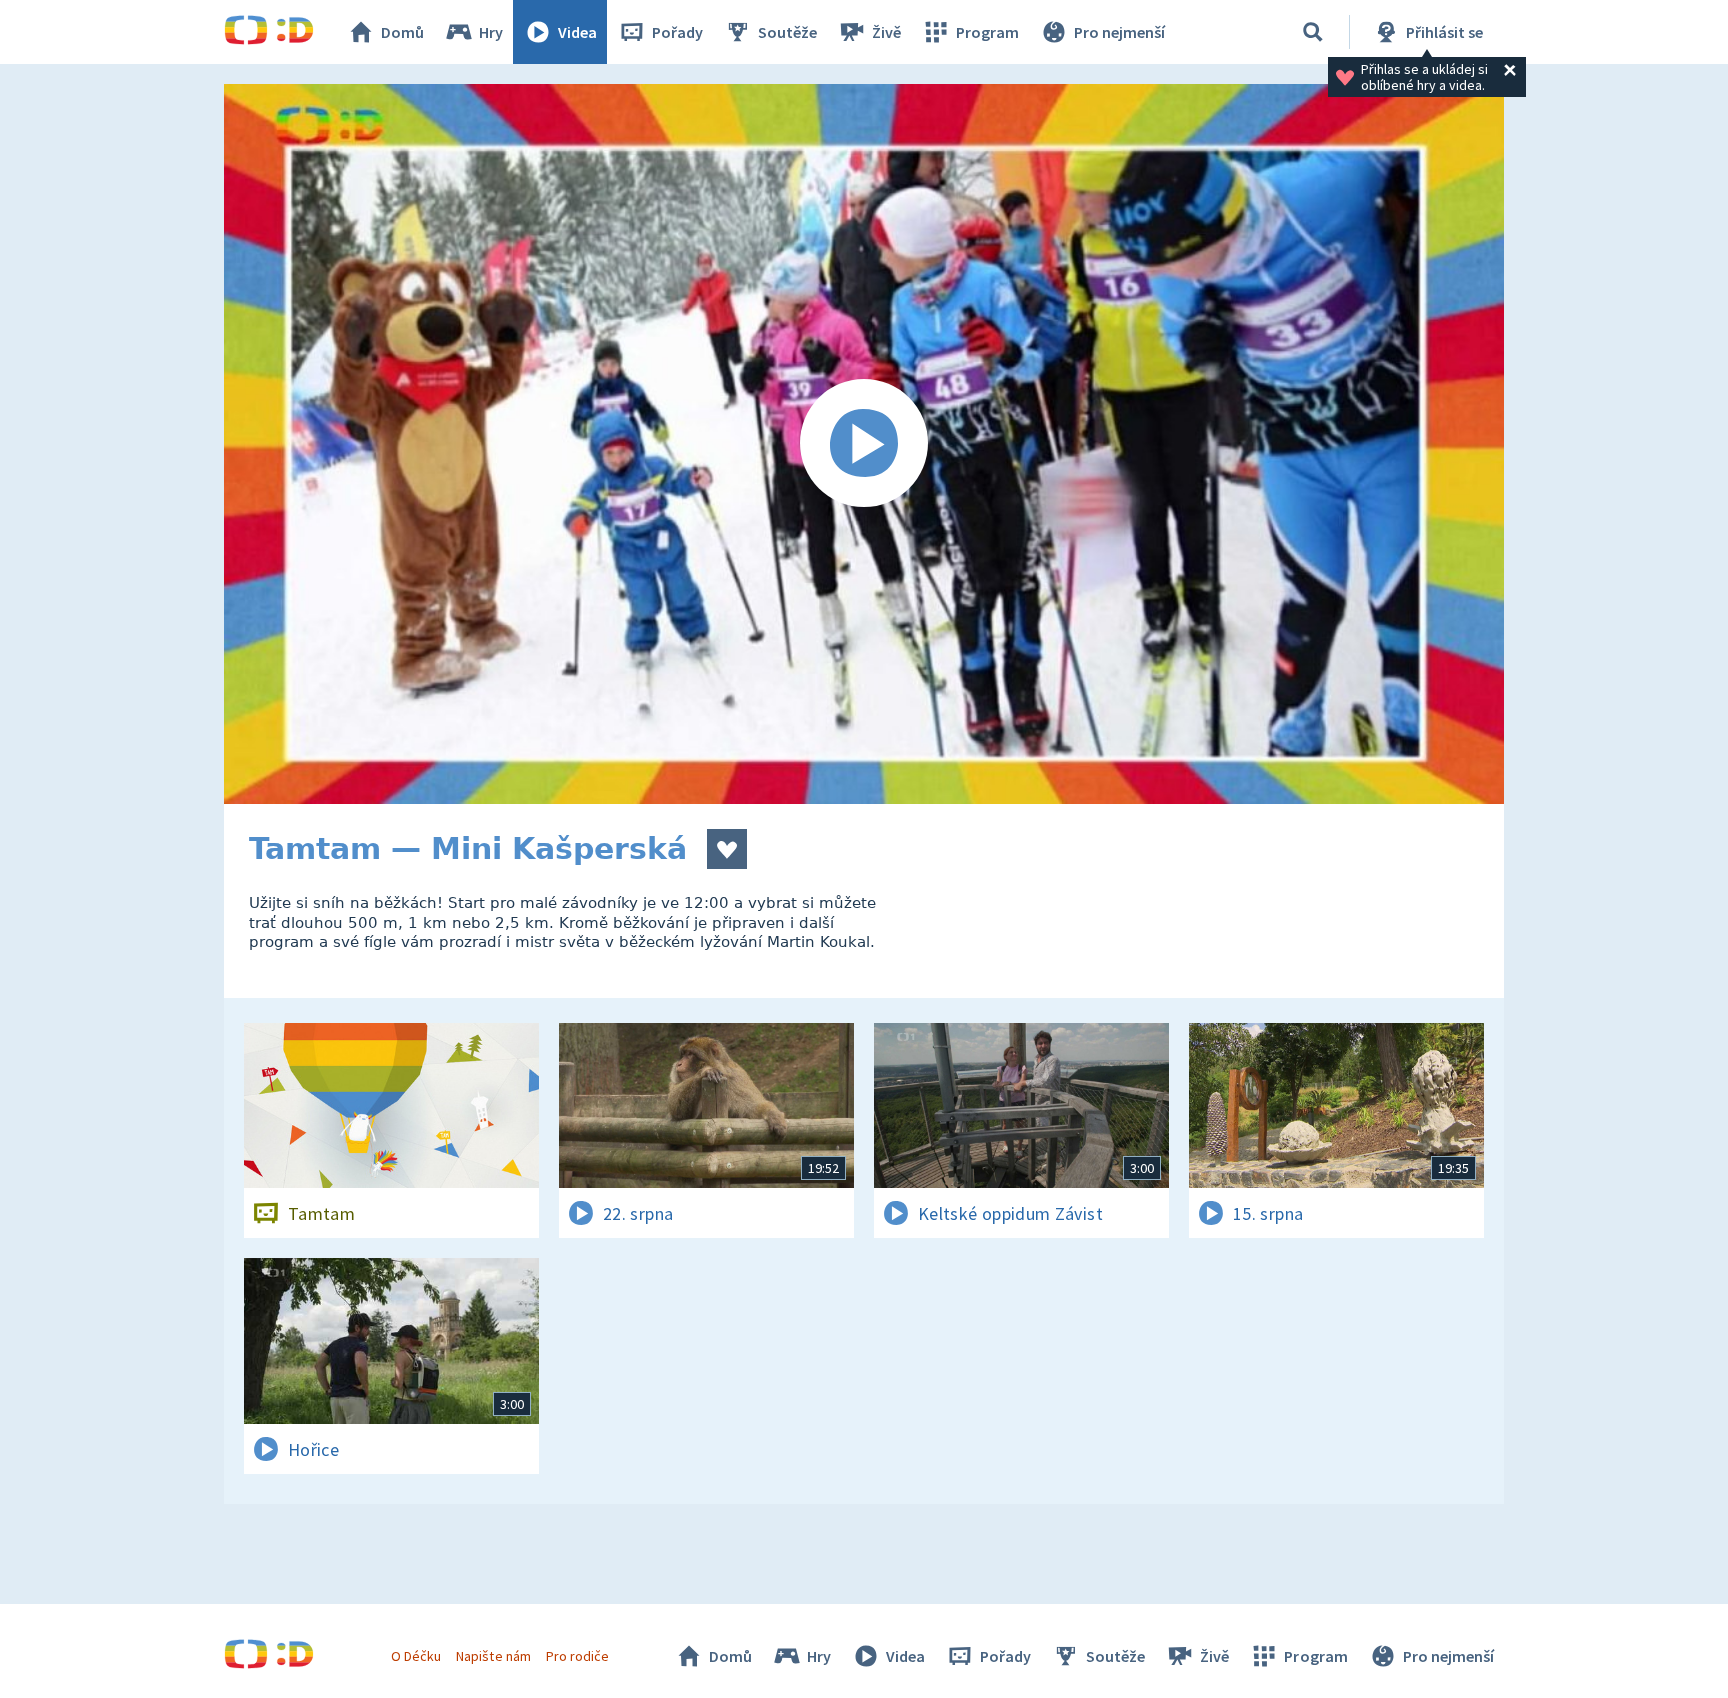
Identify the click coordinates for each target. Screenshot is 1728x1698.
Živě (886, 32)
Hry (491, 32)
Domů (402, 32)
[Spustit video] (864, 444)
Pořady (677, 32)
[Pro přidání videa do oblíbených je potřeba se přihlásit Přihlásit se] (727, 849)
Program (987, 32)
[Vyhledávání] (1313, 32)
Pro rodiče (577, 1656)
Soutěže (787, 32)
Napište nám (493, 1656)
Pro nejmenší (1119, 32)
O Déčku (416, 1656)
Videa (577, 32)
